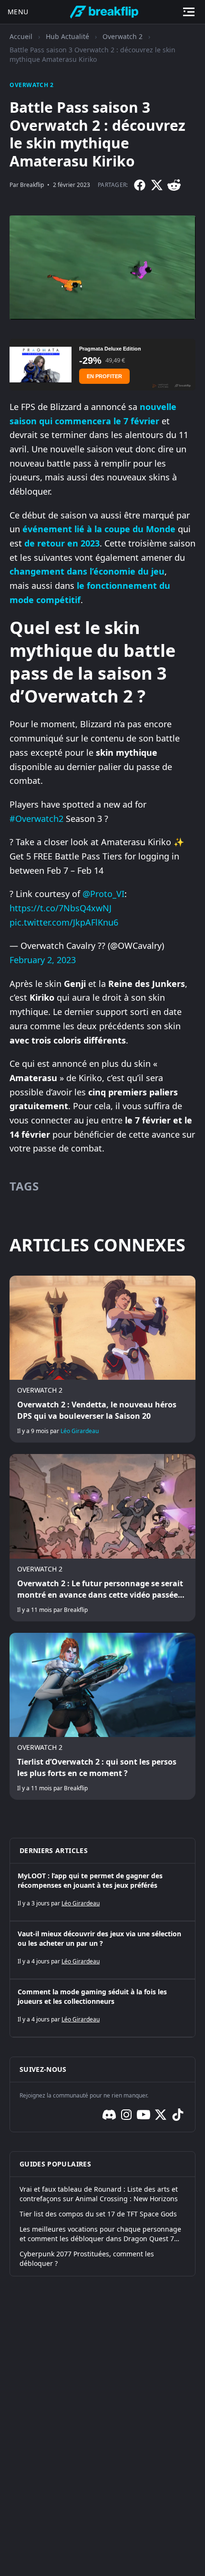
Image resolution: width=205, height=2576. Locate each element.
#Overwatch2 (36, 819)
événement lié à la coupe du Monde (99, 529)
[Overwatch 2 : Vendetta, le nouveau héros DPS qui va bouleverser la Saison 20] (102, 1359)
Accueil (21, 36)
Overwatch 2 (123, 36)
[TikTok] (178, 2115)
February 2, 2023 (43, 960)
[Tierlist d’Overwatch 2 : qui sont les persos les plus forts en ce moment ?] (102, 1716)
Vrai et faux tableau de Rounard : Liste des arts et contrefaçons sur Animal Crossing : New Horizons (99, 2194)
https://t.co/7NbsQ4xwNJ (61, 908)
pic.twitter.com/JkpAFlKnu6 (64, 922)
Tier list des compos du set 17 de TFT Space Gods (98, 2214)
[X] (157, 185)
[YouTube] (143, 2115)
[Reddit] (174, 185)
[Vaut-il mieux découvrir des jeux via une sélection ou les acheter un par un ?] (102, 1950)
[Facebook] (140, 185)
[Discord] (109, 2115)
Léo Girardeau (80, 1431)
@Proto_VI (103, 894)
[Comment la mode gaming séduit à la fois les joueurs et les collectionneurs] (102, 2008)
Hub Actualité (67, 36)
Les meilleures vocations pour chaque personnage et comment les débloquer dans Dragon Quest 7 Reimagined (100, 2234)
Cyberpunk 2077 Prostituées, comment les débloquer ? (87, 2259)
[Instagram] (126, 2115)
